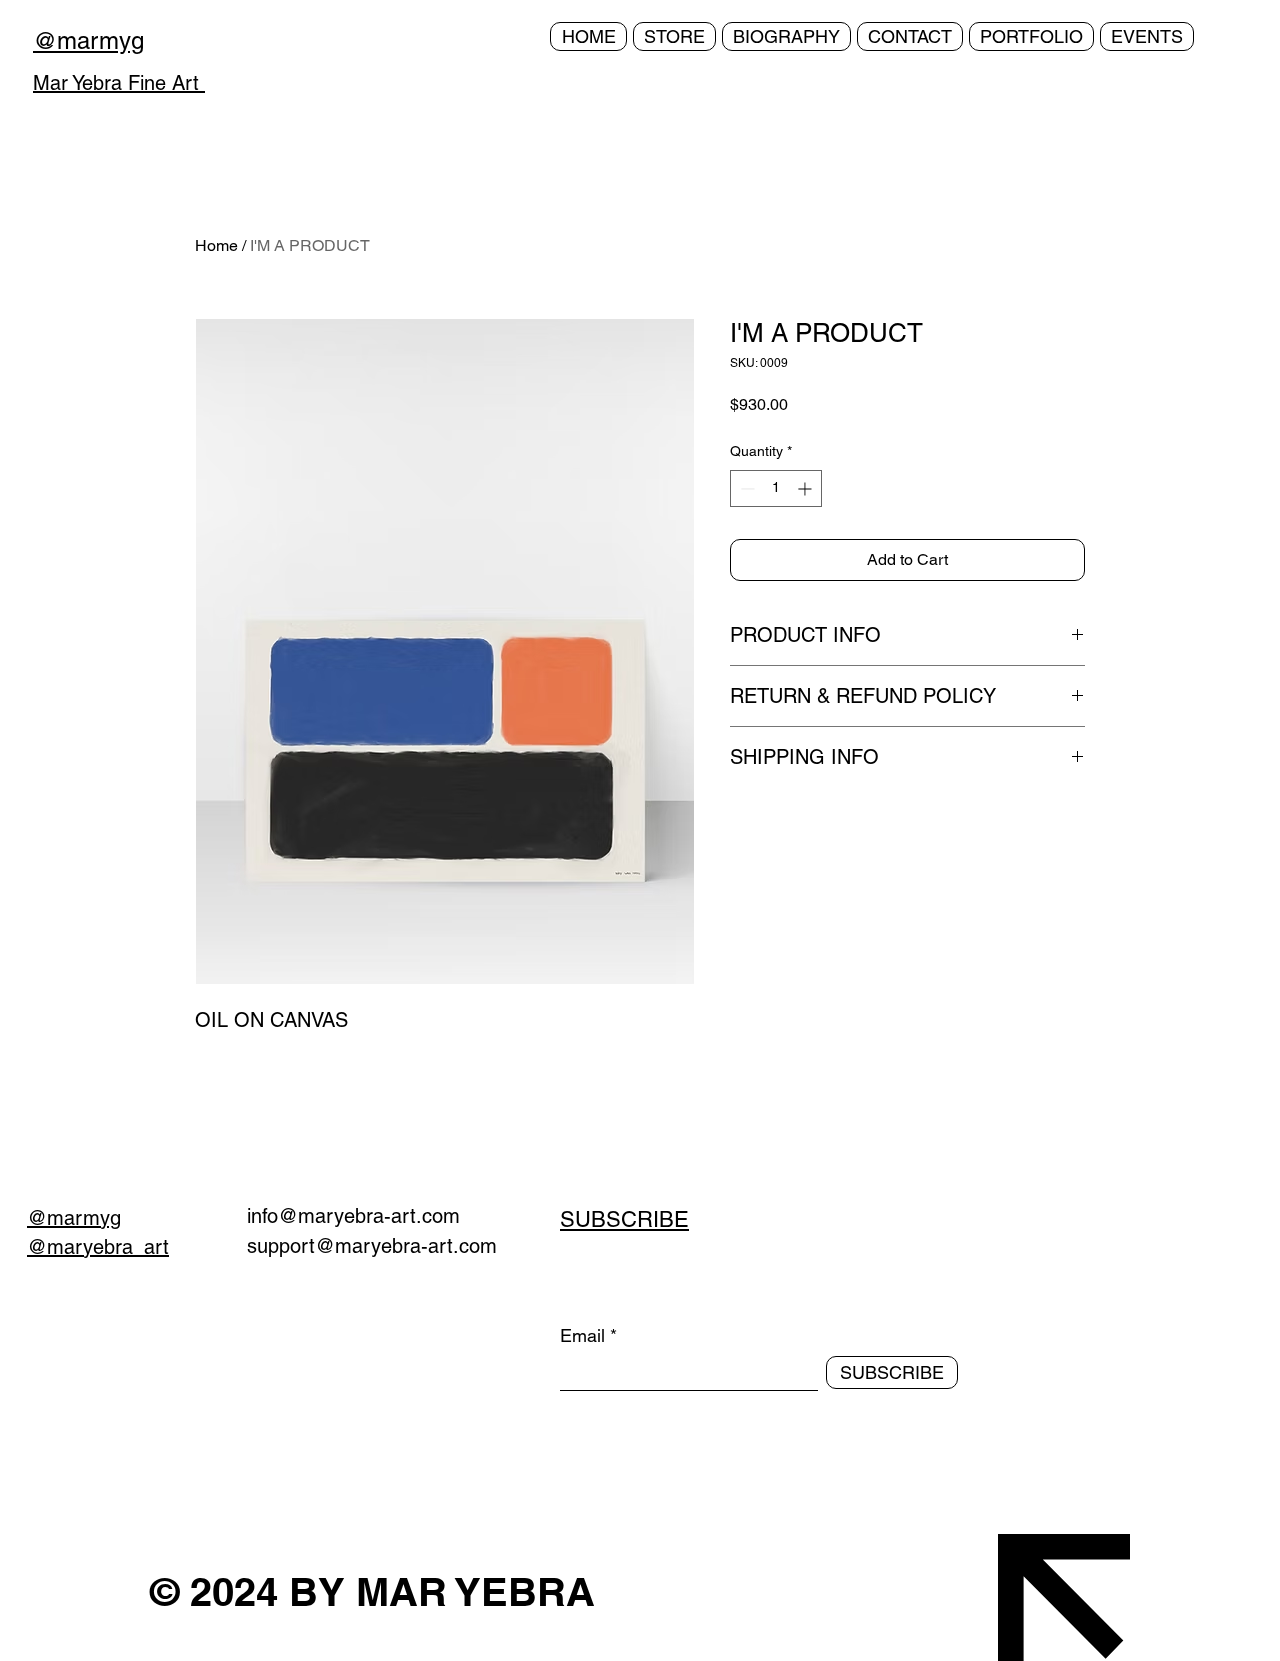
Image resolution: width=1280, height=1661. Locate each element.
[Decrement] (745, 488)
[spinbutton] (776, 488)
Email (582, 1336)
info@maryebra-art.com (353, 1216)
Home (216, 245)
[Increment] (806, 488)
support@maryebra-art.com (372, 1246)
